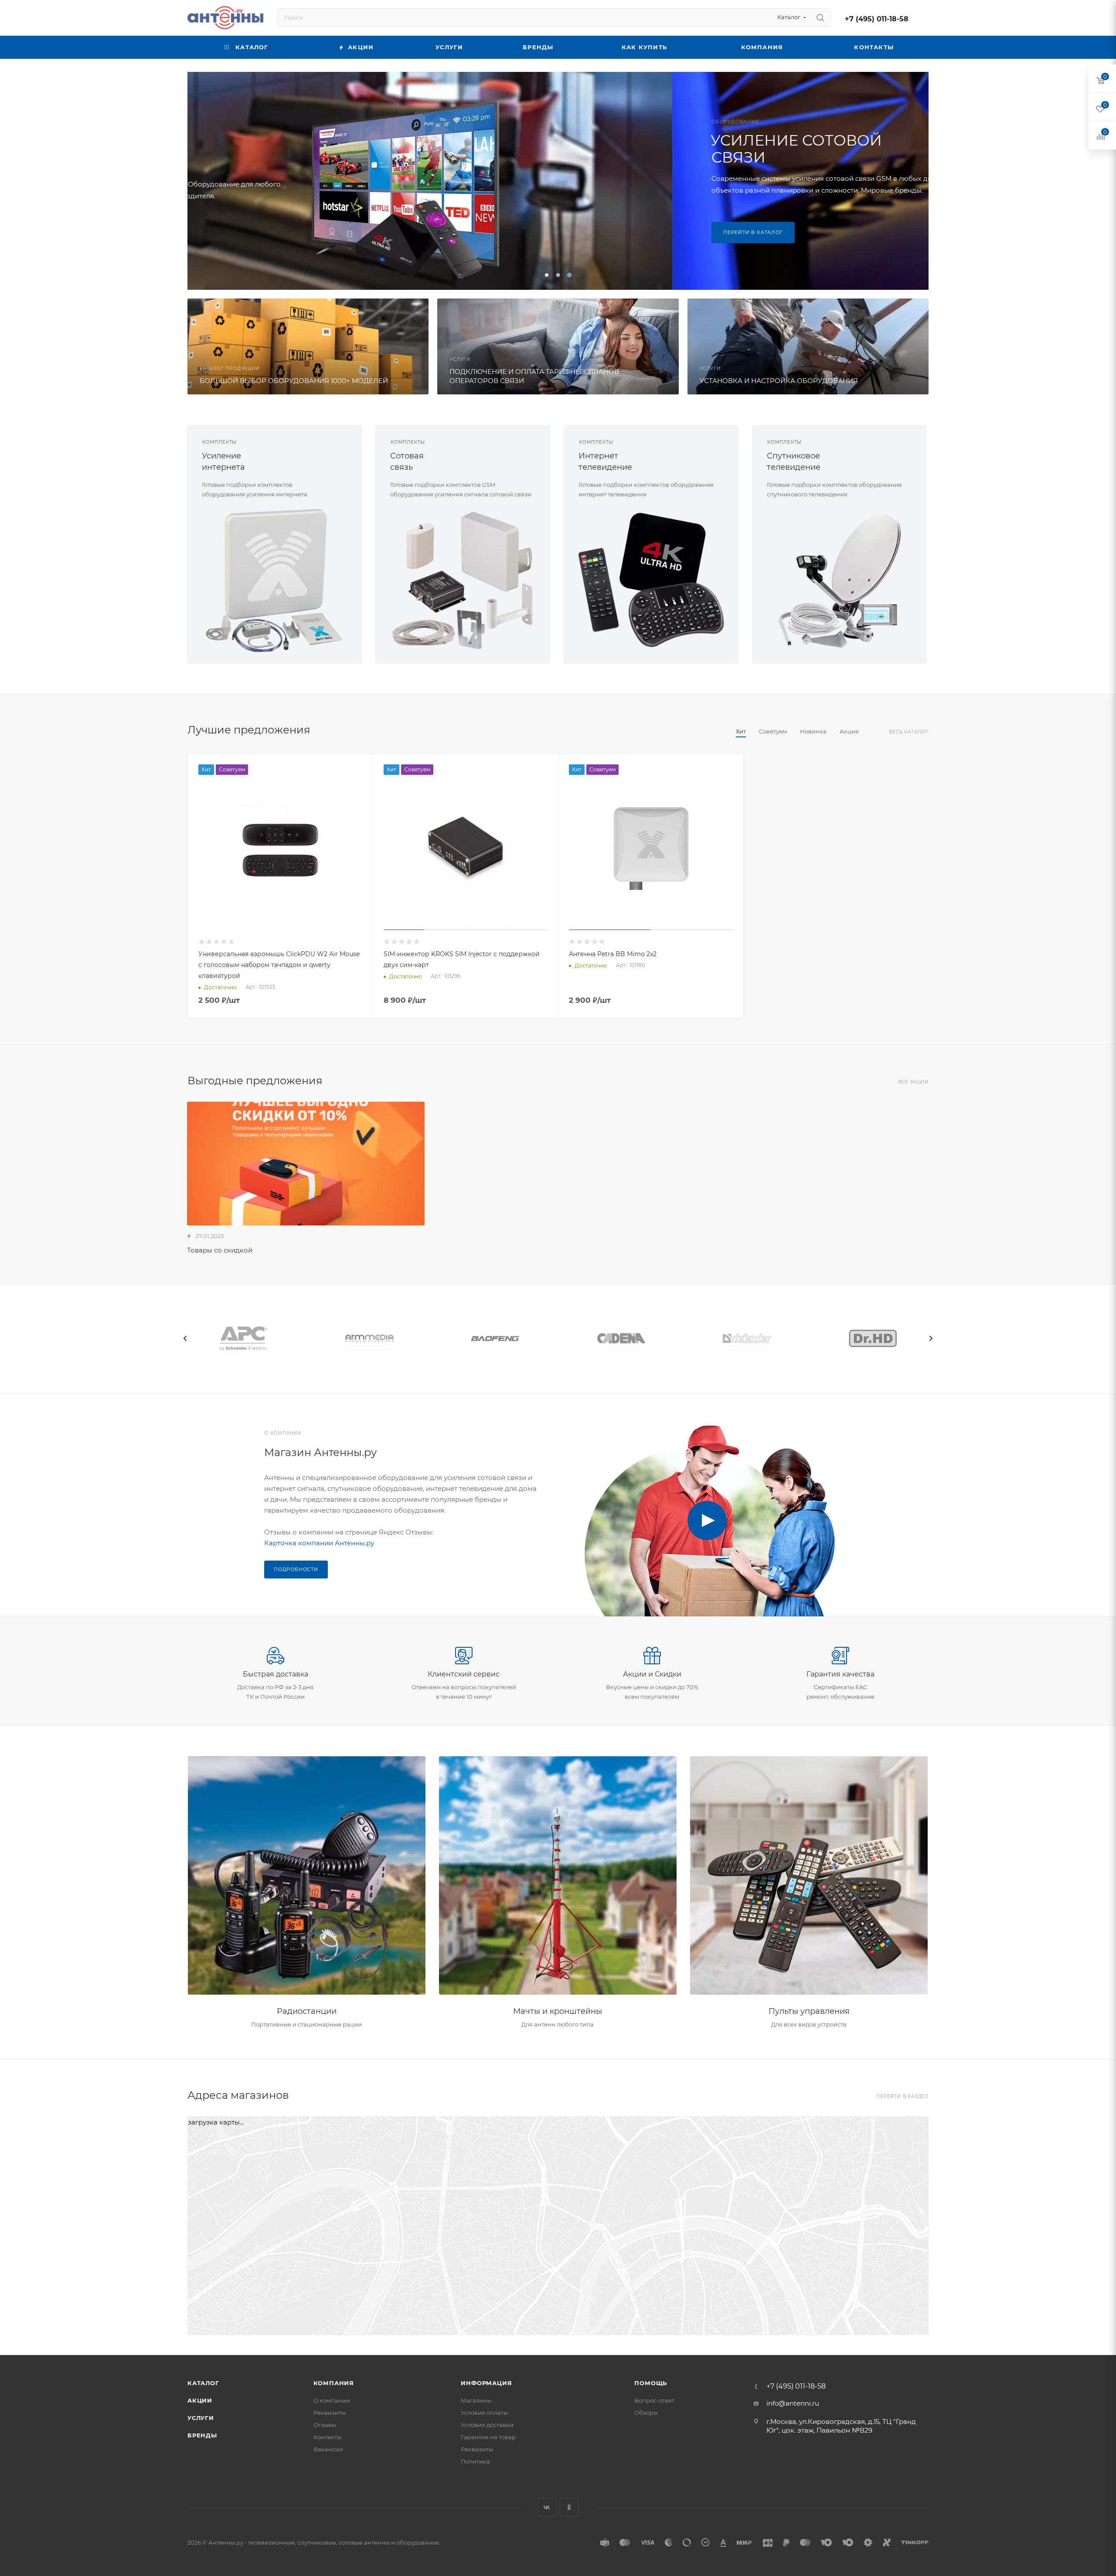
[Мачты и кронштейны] (558, 1876)
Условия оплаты (484, 2413)
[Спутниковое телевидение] (839, 580)
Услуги (201, 2418)
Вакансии (328, 2449)
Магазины (476, 2400)
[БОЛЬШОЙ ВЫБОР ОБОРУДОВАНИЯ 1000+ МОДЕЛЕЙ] (308, 346)
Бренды (202, 2435)
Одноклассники (569, 2507)
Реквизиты (330, 2413)
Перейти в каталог (268, 232)
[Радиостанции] (307, 1876)
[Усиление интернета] (274, 580)
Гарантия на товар (488, 2437)
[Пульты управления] (809, 1876)
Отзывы (325, 2425)
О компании (332, 2400)
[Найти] (820, 17)
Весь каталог (909, 732)
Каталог (203, 2383)
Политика (475, 2461)
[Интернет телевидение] (651, 580)
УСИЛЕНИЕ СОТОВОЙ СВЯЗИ (311, 149)
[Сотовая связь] (463, 580)
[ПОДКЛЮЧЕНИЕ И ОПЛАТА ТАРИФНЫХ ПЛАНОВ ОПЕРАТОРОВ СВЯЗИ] (558, 346)
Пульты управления (809, 2011)
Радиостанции (307, 2011)
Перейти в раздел (902, 2096)
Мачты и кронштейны (558, 2011)
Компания (334, 2383)
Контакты (327, 2437)
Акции (200, 2400)
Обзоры (646, 2413)
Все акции (914, 1082)
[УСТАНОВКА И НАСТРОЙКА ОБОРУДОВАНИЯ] (808, 346)
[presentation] (185, 1338)
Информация (486, 2383)
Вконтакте (547, 2507)
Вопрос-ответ (654, 2400)
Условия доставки (487, 2425)
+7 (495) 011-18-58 (877, 19)
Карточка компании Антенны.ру (319, 1543)
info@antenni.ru (793, 2403)
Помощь (651, 2383)
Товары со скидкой (220, 1250)
